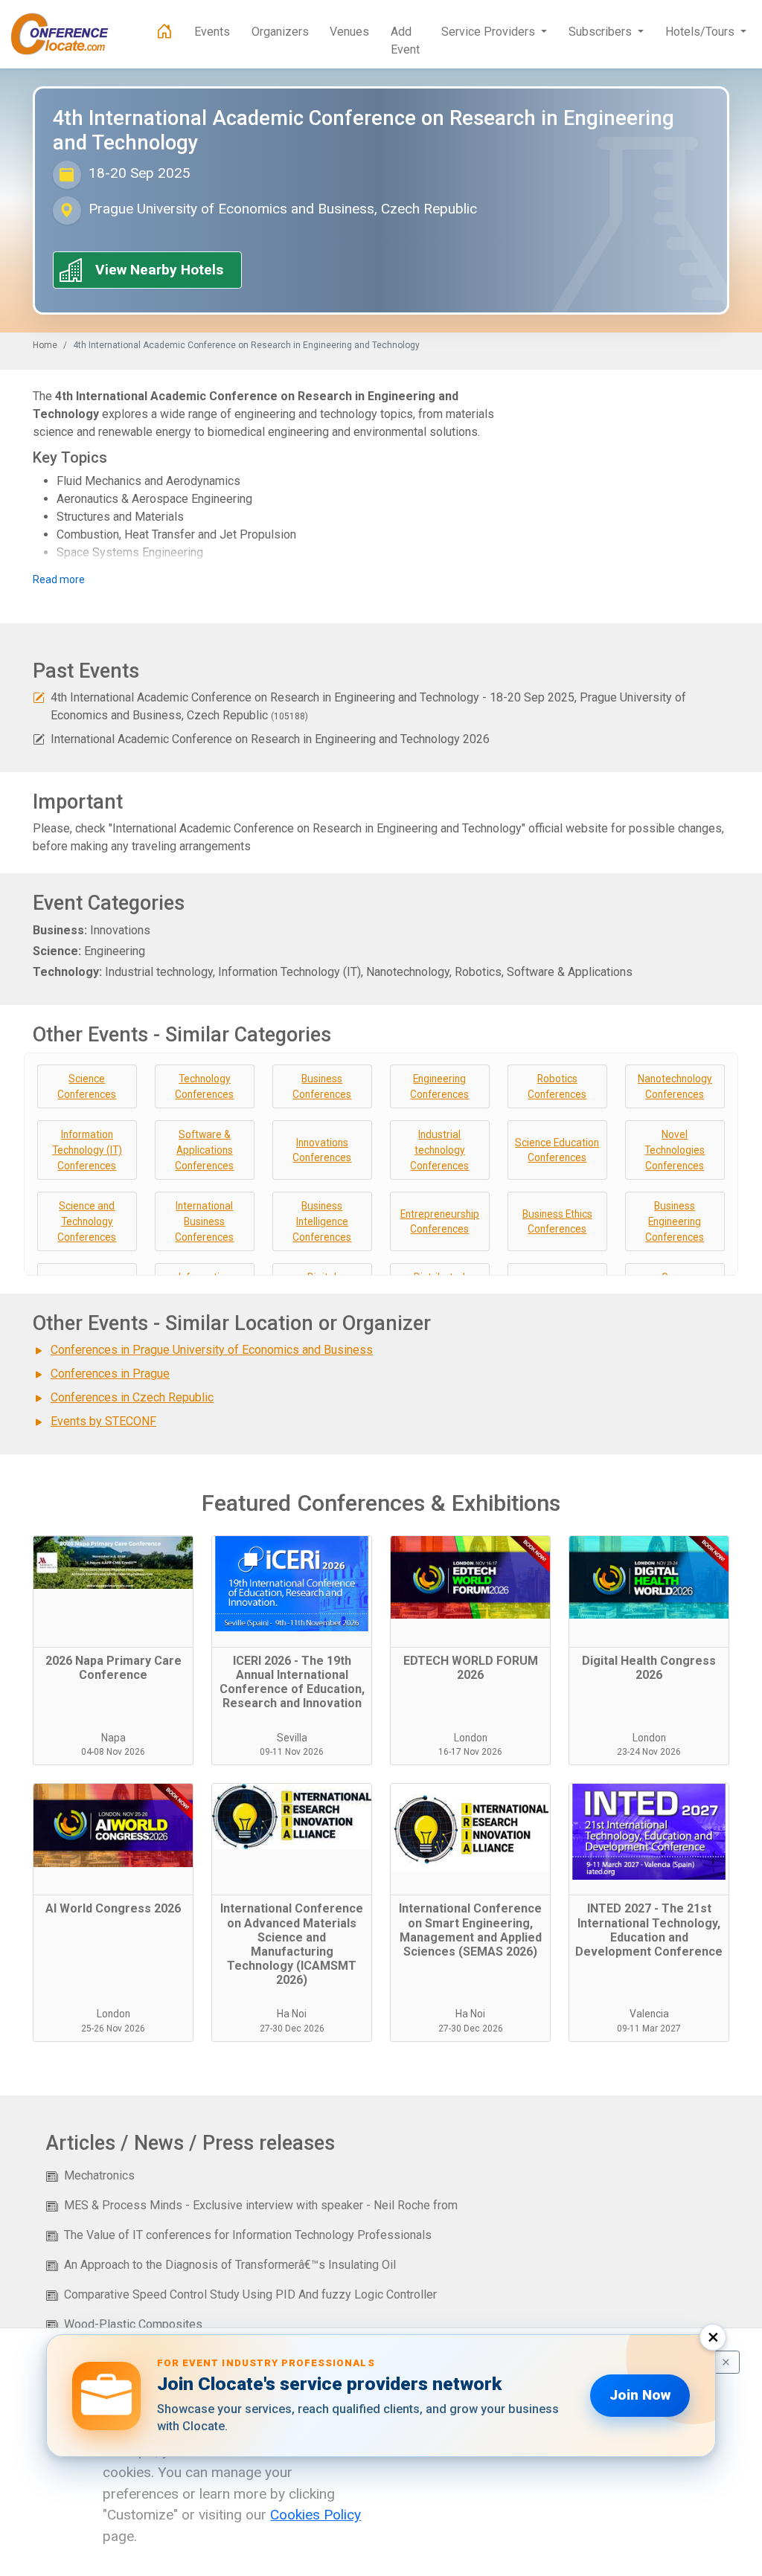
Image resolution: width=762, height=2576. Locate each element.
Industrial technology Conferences (439, 1150)
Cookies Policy (316, 2515)
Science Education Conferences (557, 1150)
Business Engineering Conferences (675, 1221)
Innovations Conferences (322, 1150)
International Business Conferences (204, 1221)
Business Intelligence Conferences (322, 1221)
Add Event (405, 41)
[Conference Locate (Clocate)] (67, 34)
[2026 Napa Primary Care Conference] (113, 1592)
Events (212, 32)
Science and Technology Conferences (87, 1221)
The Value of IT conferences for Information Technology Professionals (248, 2235)
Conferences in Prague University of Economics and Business (212, 1350)
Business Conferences (322, 1086)
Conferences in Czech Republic (132, 1397)
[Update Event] (39, 697)
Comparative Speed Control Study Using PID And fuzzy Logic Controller (250, 2294)
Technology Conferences (204, 1086)
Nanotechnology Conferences (675, 1086)
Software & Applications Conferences (204, 1150)
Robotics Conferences (557, 1086)
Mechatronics (99, 2175)
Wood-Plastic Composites (133, 2324)
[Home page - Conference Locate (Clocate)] (164, 32)
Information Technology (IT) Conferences (87, 1150)
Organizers (280, 32)
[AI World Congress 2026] (113, 1840)
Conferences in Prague (110, 1374)
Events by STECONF (103, 1421)
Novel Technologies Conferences (675, 1150)
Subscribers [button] (602, 32)
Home (45, 345)
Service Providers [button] (490, 32)
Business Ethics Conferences (557, 1222)
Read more (59, 579)
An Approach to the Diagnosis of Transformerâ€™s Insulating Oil (230, 2265)
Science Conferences (87, 1086)
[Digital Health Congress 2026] (649, 1592)
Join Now (640, 2395)
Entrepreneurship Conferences (440, 1222)
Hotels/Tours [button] (701, 32)
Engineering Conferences (439, 1086)
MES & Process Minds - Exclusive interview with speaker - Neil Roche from (261, 2205)
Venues (349, 32)
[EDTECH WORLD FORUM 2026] (470, 1592)
